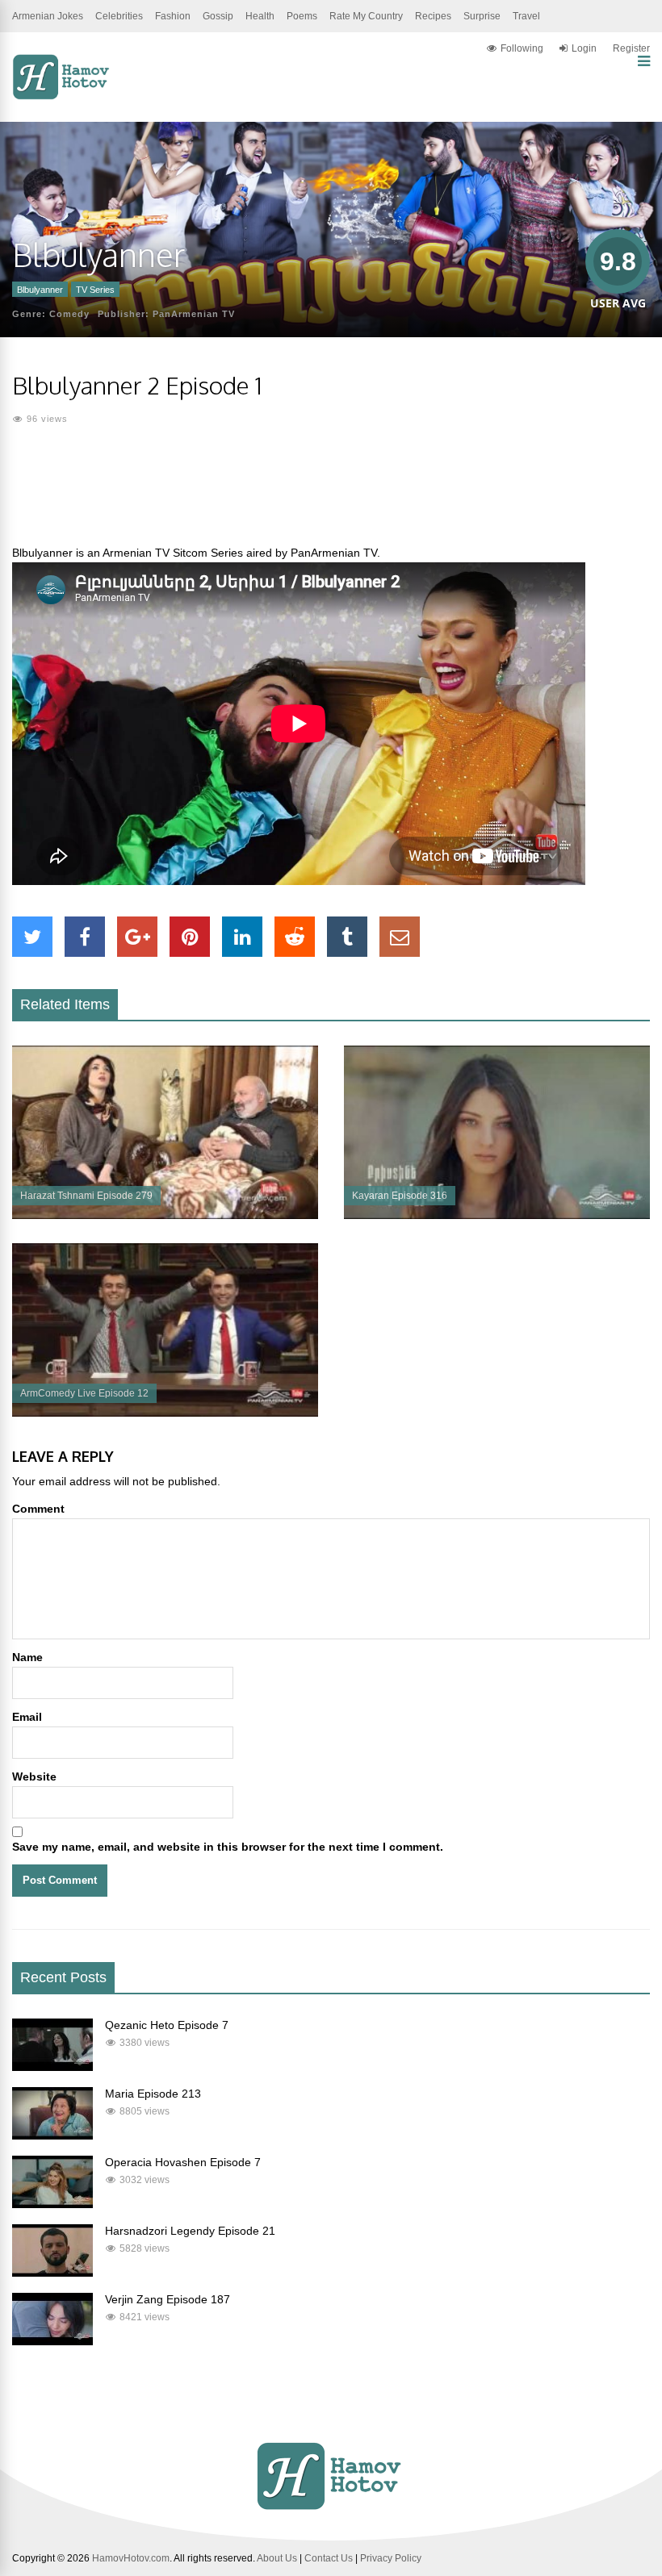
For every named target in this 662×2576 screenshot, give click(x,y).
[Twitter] (32, 937)
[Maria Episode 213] (52, 2136)
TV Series (95, 290)
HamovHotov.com (131, 2558)
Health (260, 16)
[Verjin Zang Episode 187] (52, 2341)
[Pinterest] (190, 937)
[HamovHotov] (63, 97)
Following (522, 48)
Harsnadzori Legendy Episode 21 (190, 2231)
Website (34, 1776)
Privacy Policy (391, 2558)
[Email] (400, 937)
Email (27, 1717)
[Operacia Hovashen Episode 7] (52, 2204)
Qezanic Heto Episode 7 (167, 2025)
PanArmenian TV (194, 314)
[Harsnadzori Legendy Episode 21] (52, 2273)
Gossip (218, 16)
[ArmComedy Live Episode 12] (165, 1413)
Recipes (433, 16)
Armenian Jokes (48, 16)
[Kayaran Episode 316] (497, 1215)
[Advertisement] (331, 495)
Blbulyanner (40, 290)
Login (584, 48)
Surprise (482, 16)
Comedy (69, 314)
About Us (277, 2558)
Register (631, 48)
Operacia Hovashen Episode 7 (183, 2162)
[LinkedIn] (242, 937)
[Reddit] (295, 937)
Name (27, 1657)
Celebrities (119, 16)
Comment (38, 1509)
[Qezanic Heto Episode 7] (52, 2067)
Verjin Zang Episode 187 (168, 2299)
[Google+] (137, 937)
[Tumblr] (347, 937)
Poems (302, 16)
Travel (526, 16)
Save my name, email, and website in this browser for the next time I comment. (228, 1847)
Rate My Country (366, 16)
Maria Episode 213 (153, 2094)
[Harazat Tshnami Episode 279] (165, 1215)
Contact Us (329, 2558)
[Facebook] (85, 937)
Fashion (173, 16)
